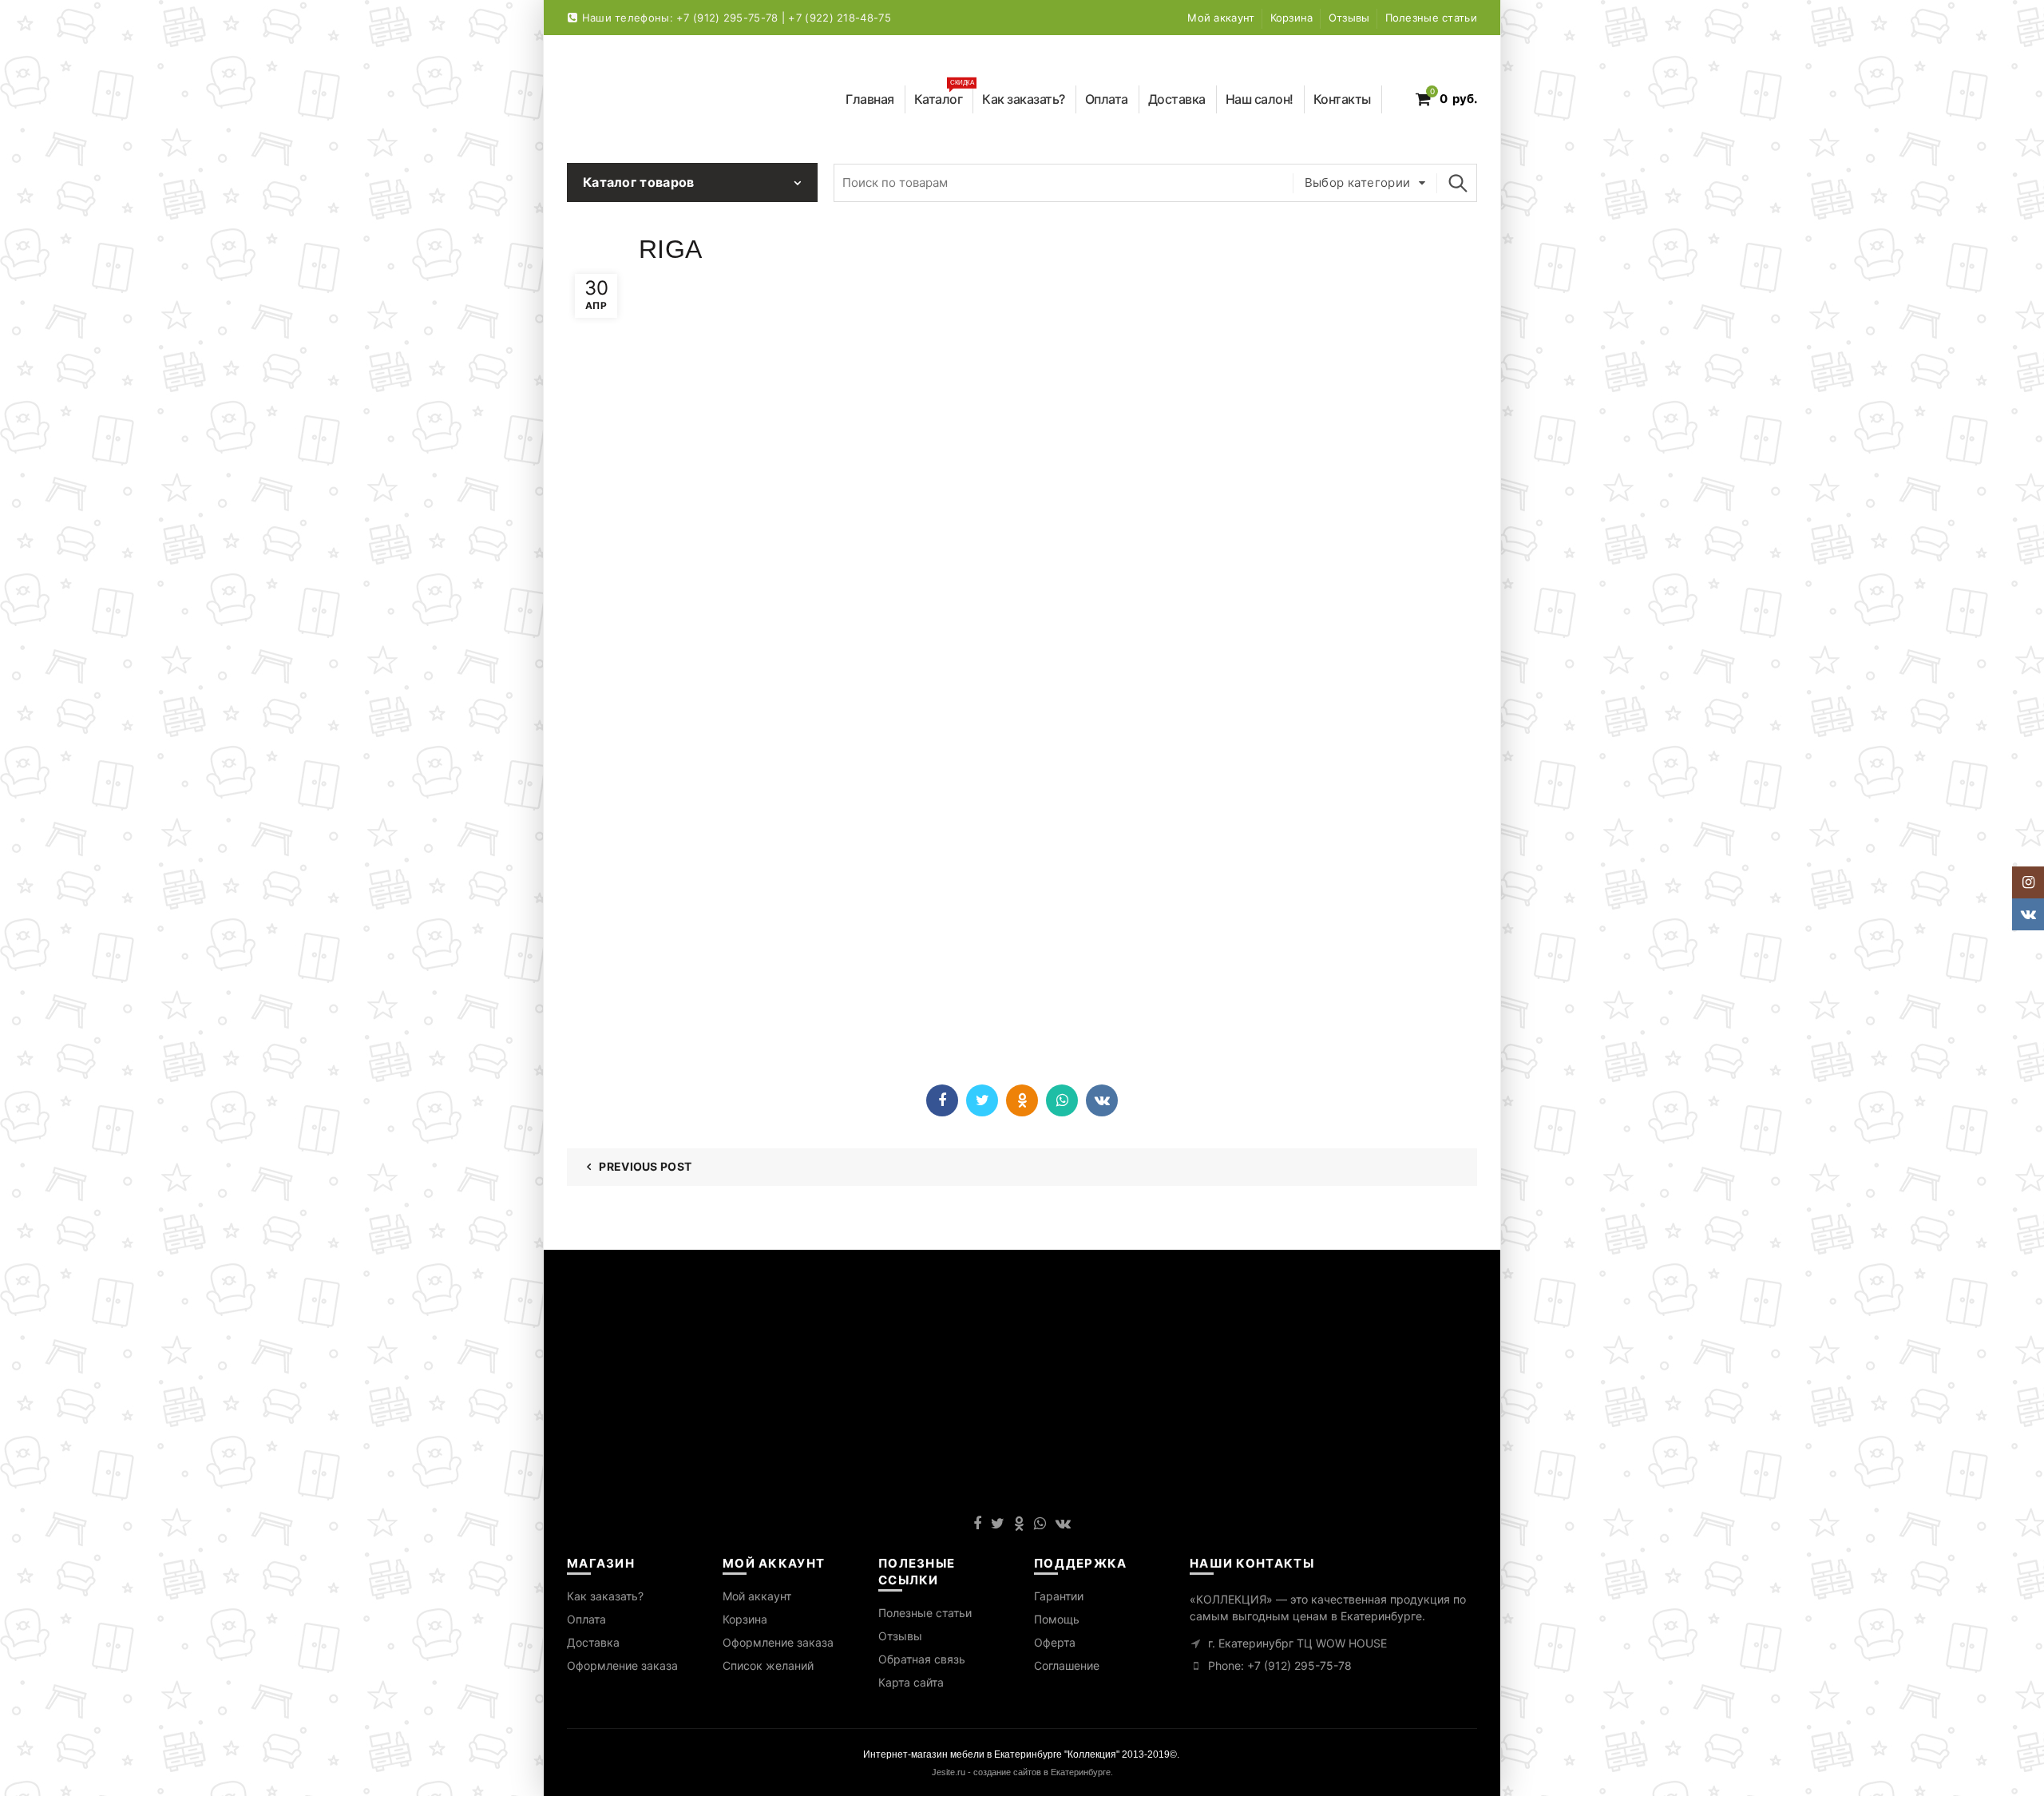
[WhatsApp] (1062, 1100)
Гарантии (1059, 1596)
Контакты (1342, 99)
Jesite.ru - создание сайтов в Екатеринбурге (1021, 1772)
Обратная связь (922, 1659)
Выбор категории (1358, 182)
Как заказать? (1024, 99)
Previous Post (645, 1166)
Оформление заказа (622, 1665)
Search (1457, 183)
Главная (870, 99)
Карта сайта (911, 1682)
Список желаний (768, 1665)
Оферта (1055, 1642)
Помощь (1057, 1619)
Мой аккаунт (1221, 18)
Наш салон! (1260, 99)
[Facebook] (942, 1100)
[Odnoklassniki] (1022, 1100)
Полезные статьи (1432, 18)
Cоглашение (1067, 1665)
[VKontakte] (1102, 1100)
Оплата (1107, 99)
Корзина (1292, 18)
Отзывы (1349, 18)
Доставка (1177, 99)
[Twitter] (982, 1100)
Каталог (944, 96)
